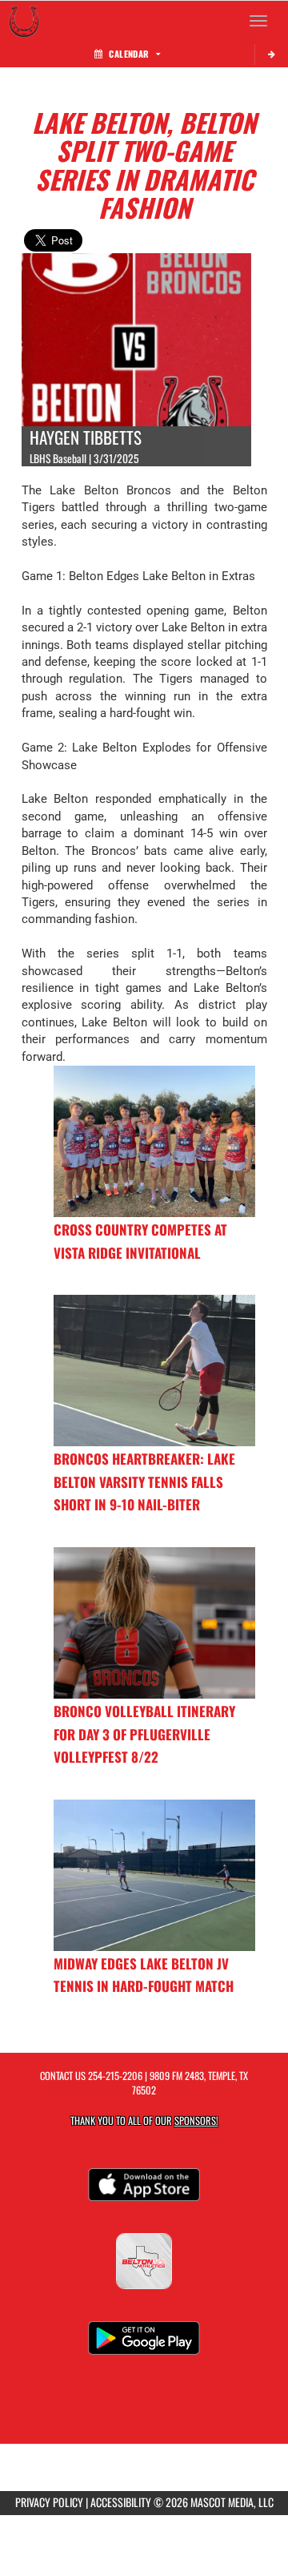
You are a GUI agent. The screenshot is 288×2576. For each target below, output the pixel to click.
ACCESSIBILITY (121, 2502)
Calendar (129, 54)
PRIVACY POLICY (49, 2502)
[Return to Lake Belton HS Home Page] (24, 21)
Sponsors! (196, 2120)
